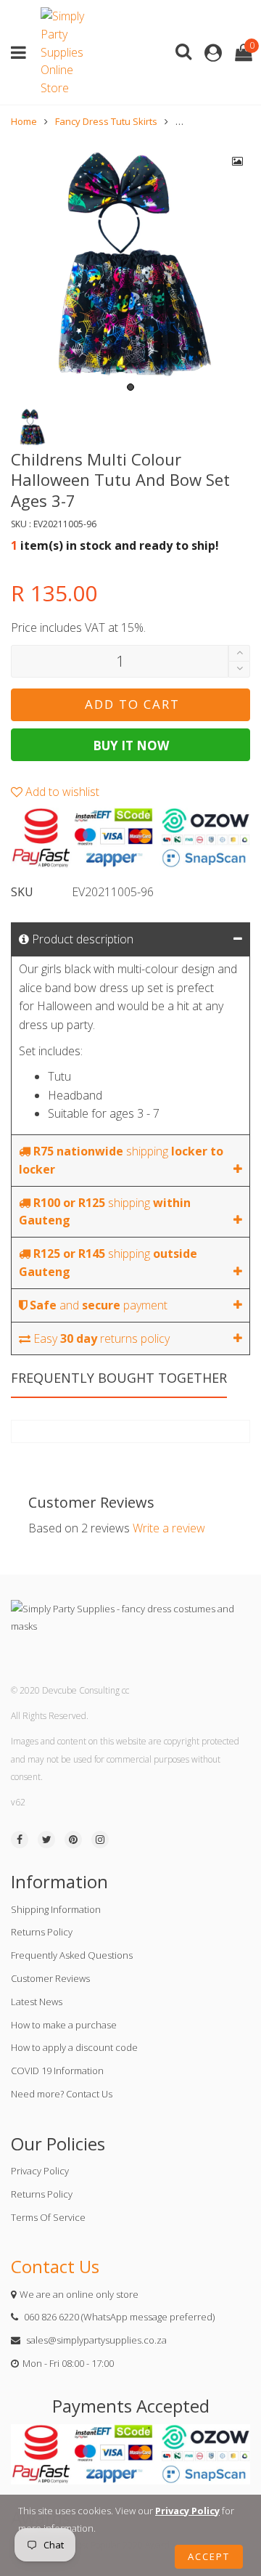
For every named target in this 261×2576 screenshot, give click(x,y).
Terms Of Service (48, 2217)
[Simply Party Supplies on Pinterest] (73, 1840)
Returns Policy (42, 1932)
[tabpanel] (130, 269)
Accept (209, 2556)
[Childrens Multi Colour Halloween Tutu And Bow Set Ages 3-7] (130, 269)
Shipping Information (56, 1909)
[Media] (238, 161)
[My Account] (213, 53)
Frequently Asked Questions (72, 1955)
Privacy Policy (40, 2171)
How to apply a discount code (74, 2047)
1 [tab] (130, 387)
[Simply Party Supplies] (66, 52)
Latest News (37, 2002)
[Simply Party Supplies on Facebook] (20, 1840)
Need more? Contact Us (62, 2094)
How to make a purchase (64, 2025)
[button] (239, 669)
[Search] (183, 50)
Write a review (169, 1528)
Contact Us (55, 2266)
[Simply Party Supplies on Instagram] (100, 1840)
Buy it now (131, 745)
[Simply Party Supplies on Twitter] (46, 1840)
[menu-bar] (22, 53)
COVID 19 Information (57, 2071)
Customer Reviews (50, 1978)
